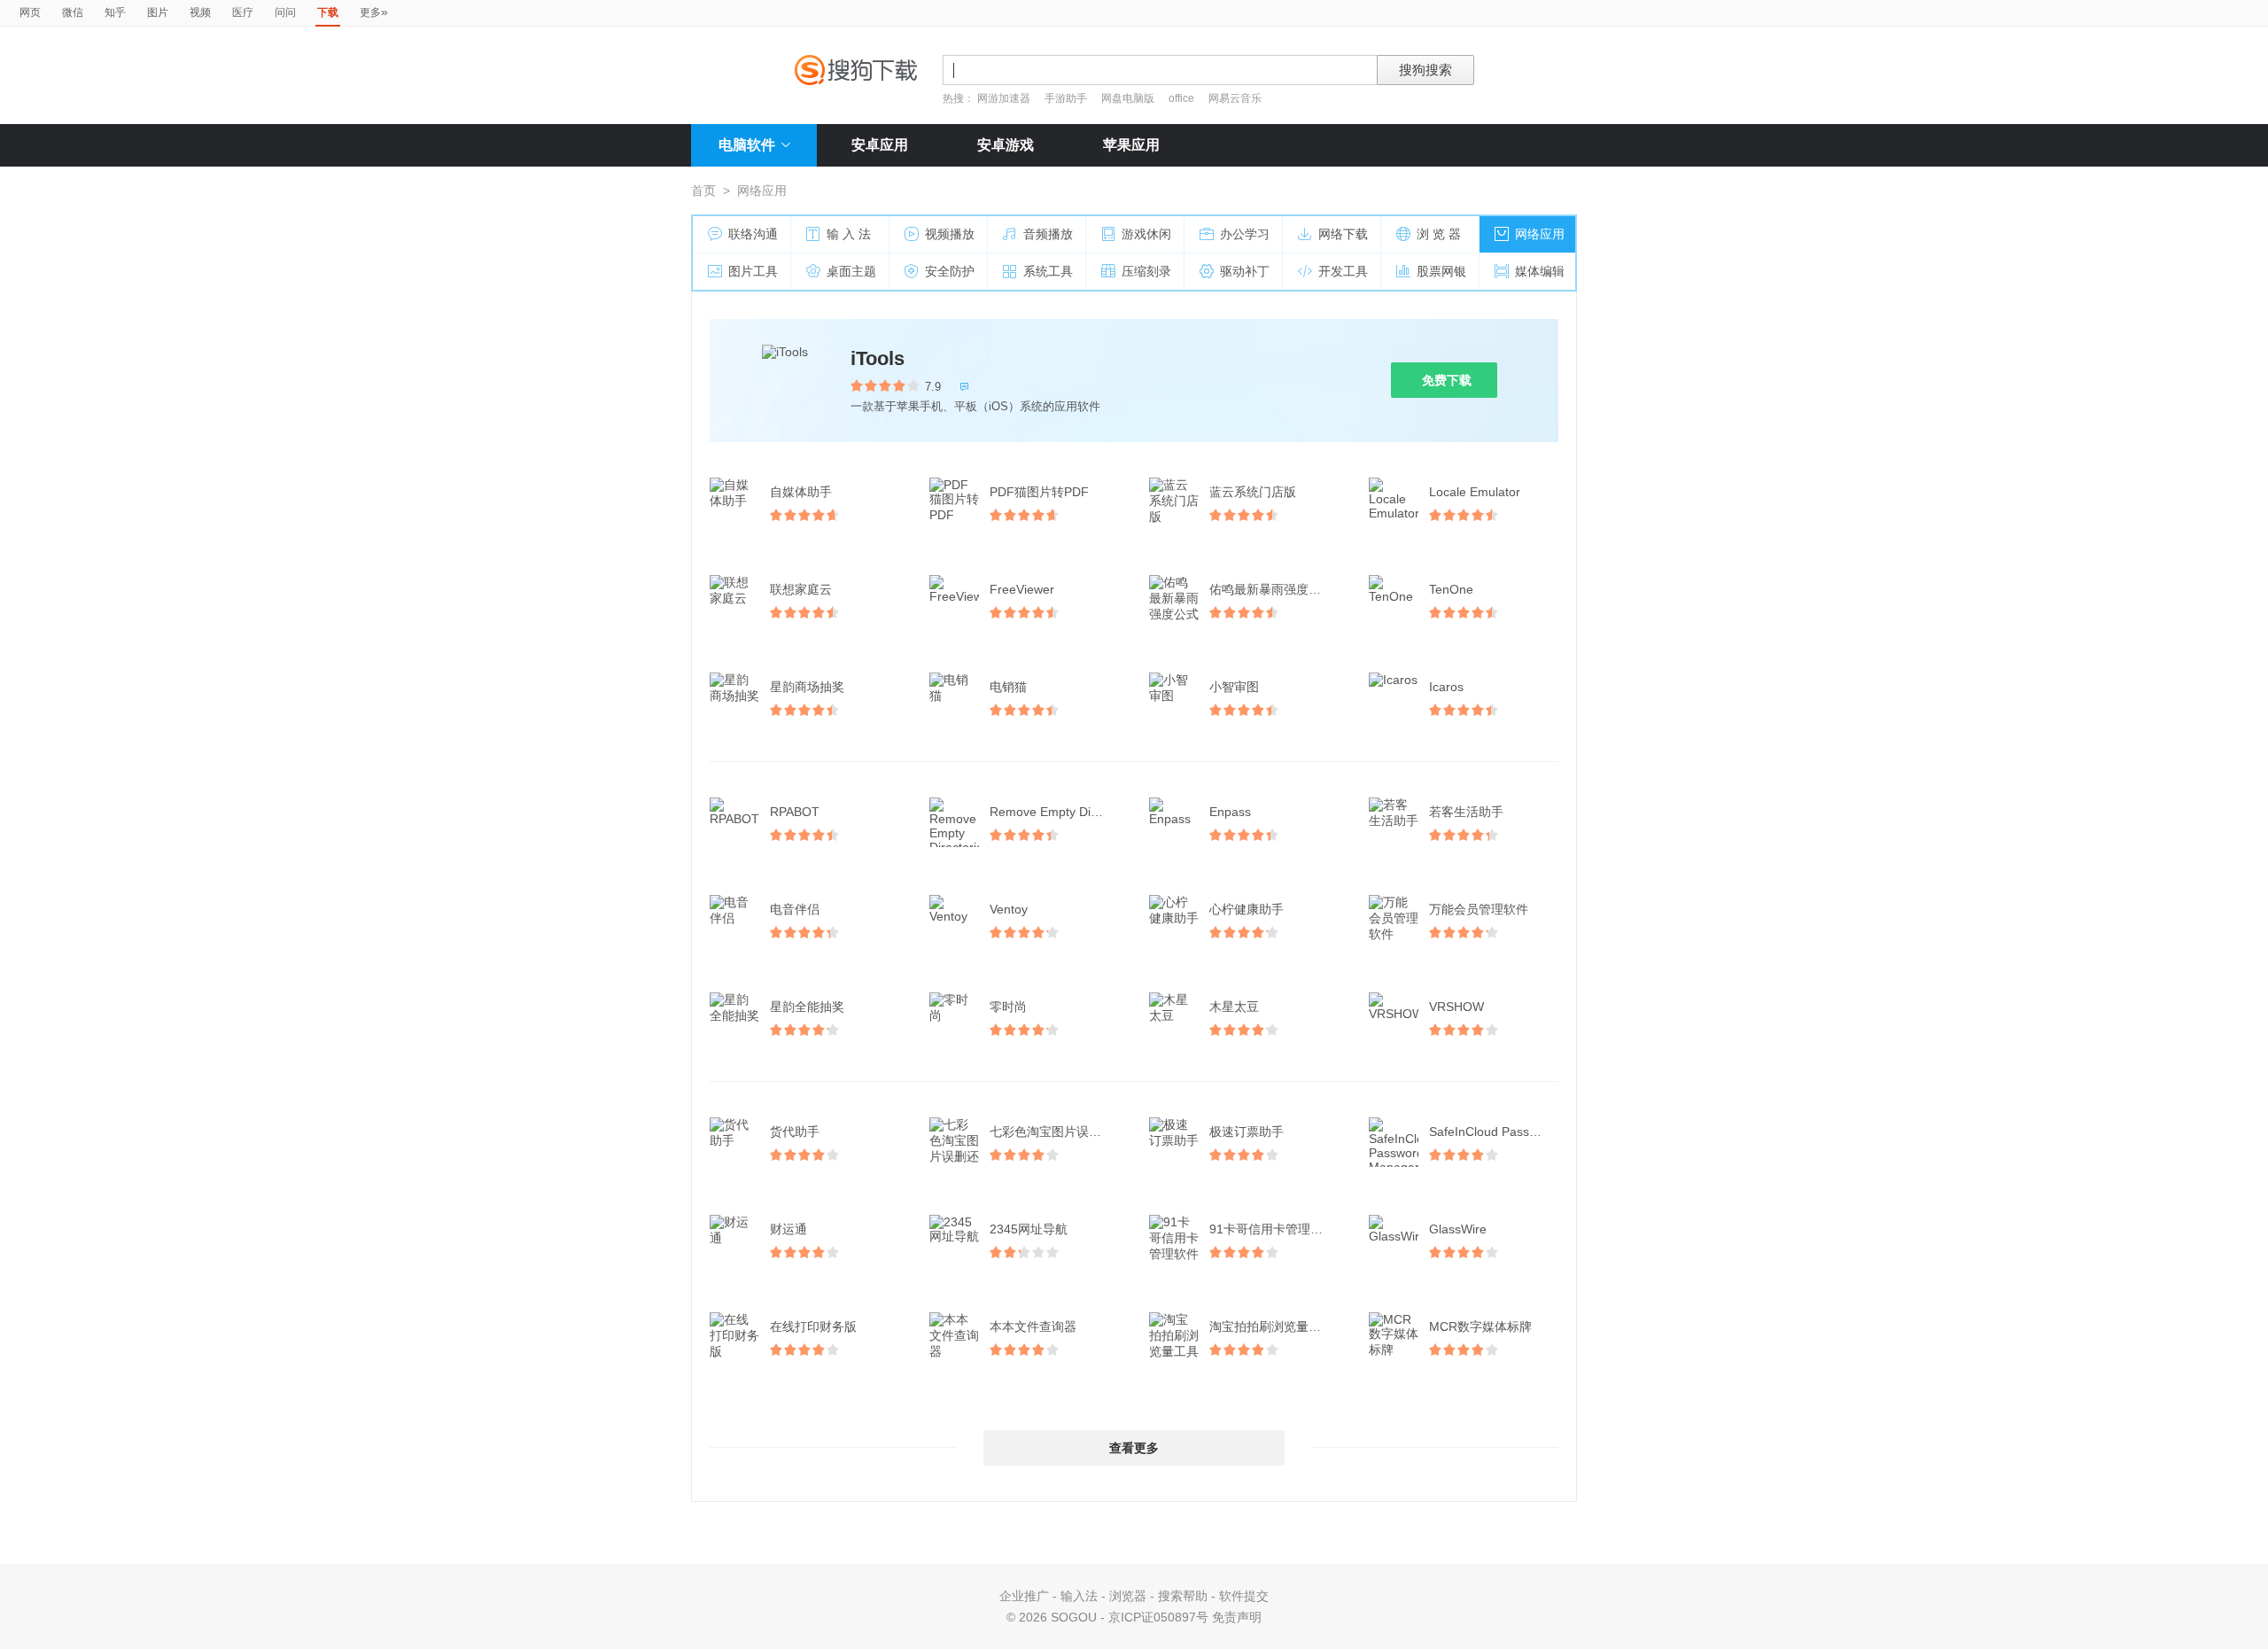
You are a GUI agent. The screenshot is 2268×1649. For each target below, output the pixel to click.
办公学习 (1245, 234)
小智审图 (1234, 687)
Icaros (1446, 687)
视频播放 (950, 234)
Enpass (1230, 812)
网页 (30, 12)
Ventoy (1009, 909)
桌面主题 (851, 271)
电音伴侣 (795, 909)
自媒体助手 (801, 492)
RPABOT (795, 812)
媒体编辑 (1540, 271)
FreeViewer (1022, 589)
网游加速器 (1004, 98)
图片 (158, 12)
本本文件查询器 (1033, 1326)
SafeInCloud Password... (1495, 1132)
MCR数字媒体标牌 (1480, 1326)
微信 (73, 12)
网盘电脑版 (1128, 98)
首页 (703, 191)
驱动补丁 (1245, 271)
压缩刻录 (1146, 271)
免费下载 (1447, 380)
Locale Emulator (1475, 492)
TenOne (1451, 589)
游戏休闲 (1146, 234)
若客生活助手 (1466, 812)
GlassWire (1458, 1229)
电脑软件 (747, 145)
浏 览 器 (1439, 234)
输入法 (1079, 1596)
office (1183, 98)
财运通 (788, 1229)
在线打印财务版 (813, 1326)
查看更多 (1134, 1448)
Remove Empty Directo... (1056, 812)
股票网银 (1441, 271)
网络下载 (1343, 234)
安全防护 (950, 271)
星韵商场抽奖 (807, 687)
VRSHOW (1456, 1007)
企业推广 (1024, 1596)
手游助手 (1067, 98)
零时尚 (1008, 1007)
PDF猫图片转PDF (1039, 492)
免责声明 (1237, 1617)
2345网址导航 (1029, 1229)
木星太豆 (1234, 1007)
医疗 (243, 12)
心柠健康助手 (1247, 909)
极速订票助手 (1247, 1132)
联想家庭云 (801, 589)
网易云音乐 (1235, 98)
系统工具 (1048, 271)
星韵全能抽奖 (807, 1007)
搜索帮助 (1183, 1596)
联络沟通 (753, 234)
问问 (285, 12)
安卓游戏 (1006, 145)
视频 (200, 12)
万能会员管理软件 (1479, 909)
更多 (374, 12)
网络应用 (1540, 234)
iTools (878, 358)
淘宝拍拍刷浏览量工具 (1271, 1326)
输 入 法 (849, 234)
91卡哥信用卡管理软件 (1272, 1229)
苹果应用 (1131, 145)
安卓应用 (880, 145)
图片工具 (753, 271)
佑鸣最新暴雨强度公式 (1271, 589)
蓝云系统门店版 (1253, 492)
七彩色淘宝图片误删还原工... (1056, 1132)
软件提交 (1244, 1596)
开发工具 (1343, 271)
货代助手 (795, 1132)
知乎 (115, 12)
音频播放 (1048, 234)
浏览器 (1128, 1596)
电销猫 (1008, 687)
